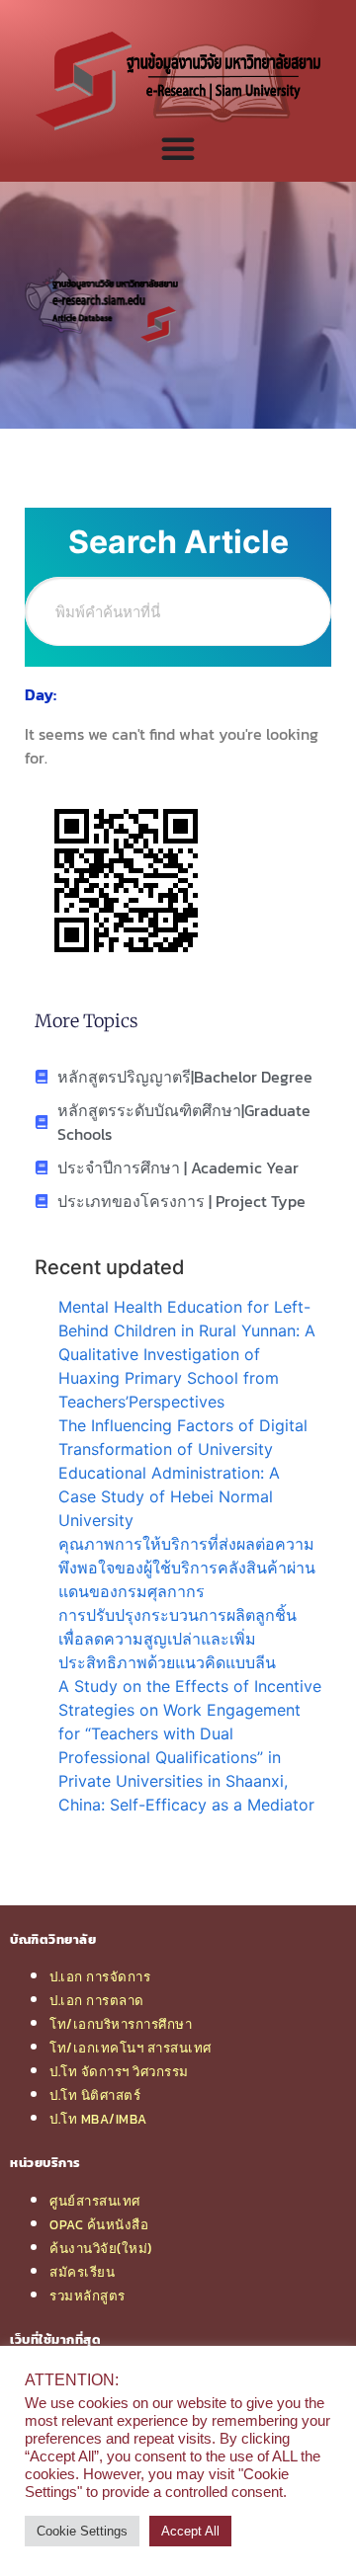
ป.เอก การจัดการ (100, 1976)
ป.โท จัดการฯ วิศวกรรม (119, 2071)
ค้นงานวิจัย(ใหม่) (101, 2248)
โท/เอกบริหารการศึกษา (121, 2024)
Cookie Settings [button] (82, 2531)
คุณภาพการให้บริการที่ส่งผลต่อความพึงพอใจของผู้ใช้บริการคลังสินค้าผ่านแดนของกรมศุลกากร (187, 1568)
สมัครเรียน (82, 2272)
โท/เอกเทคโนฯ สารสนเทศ (131, 2048)
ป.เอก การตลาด (97, 2000)
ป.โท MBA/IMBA (98, 2119)
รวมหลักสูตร (88, 2295)
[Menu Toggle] (178, 148)
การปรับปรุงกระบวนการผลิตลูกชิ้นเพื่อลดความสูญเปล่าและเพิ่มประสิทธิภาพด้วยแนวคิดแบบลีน (178, 1639)
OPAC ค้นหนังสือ (99, 2224)
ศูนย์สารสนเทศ (95, 2201)
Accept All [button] (190, 2531)
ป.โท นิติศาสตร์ (95, 2095)
